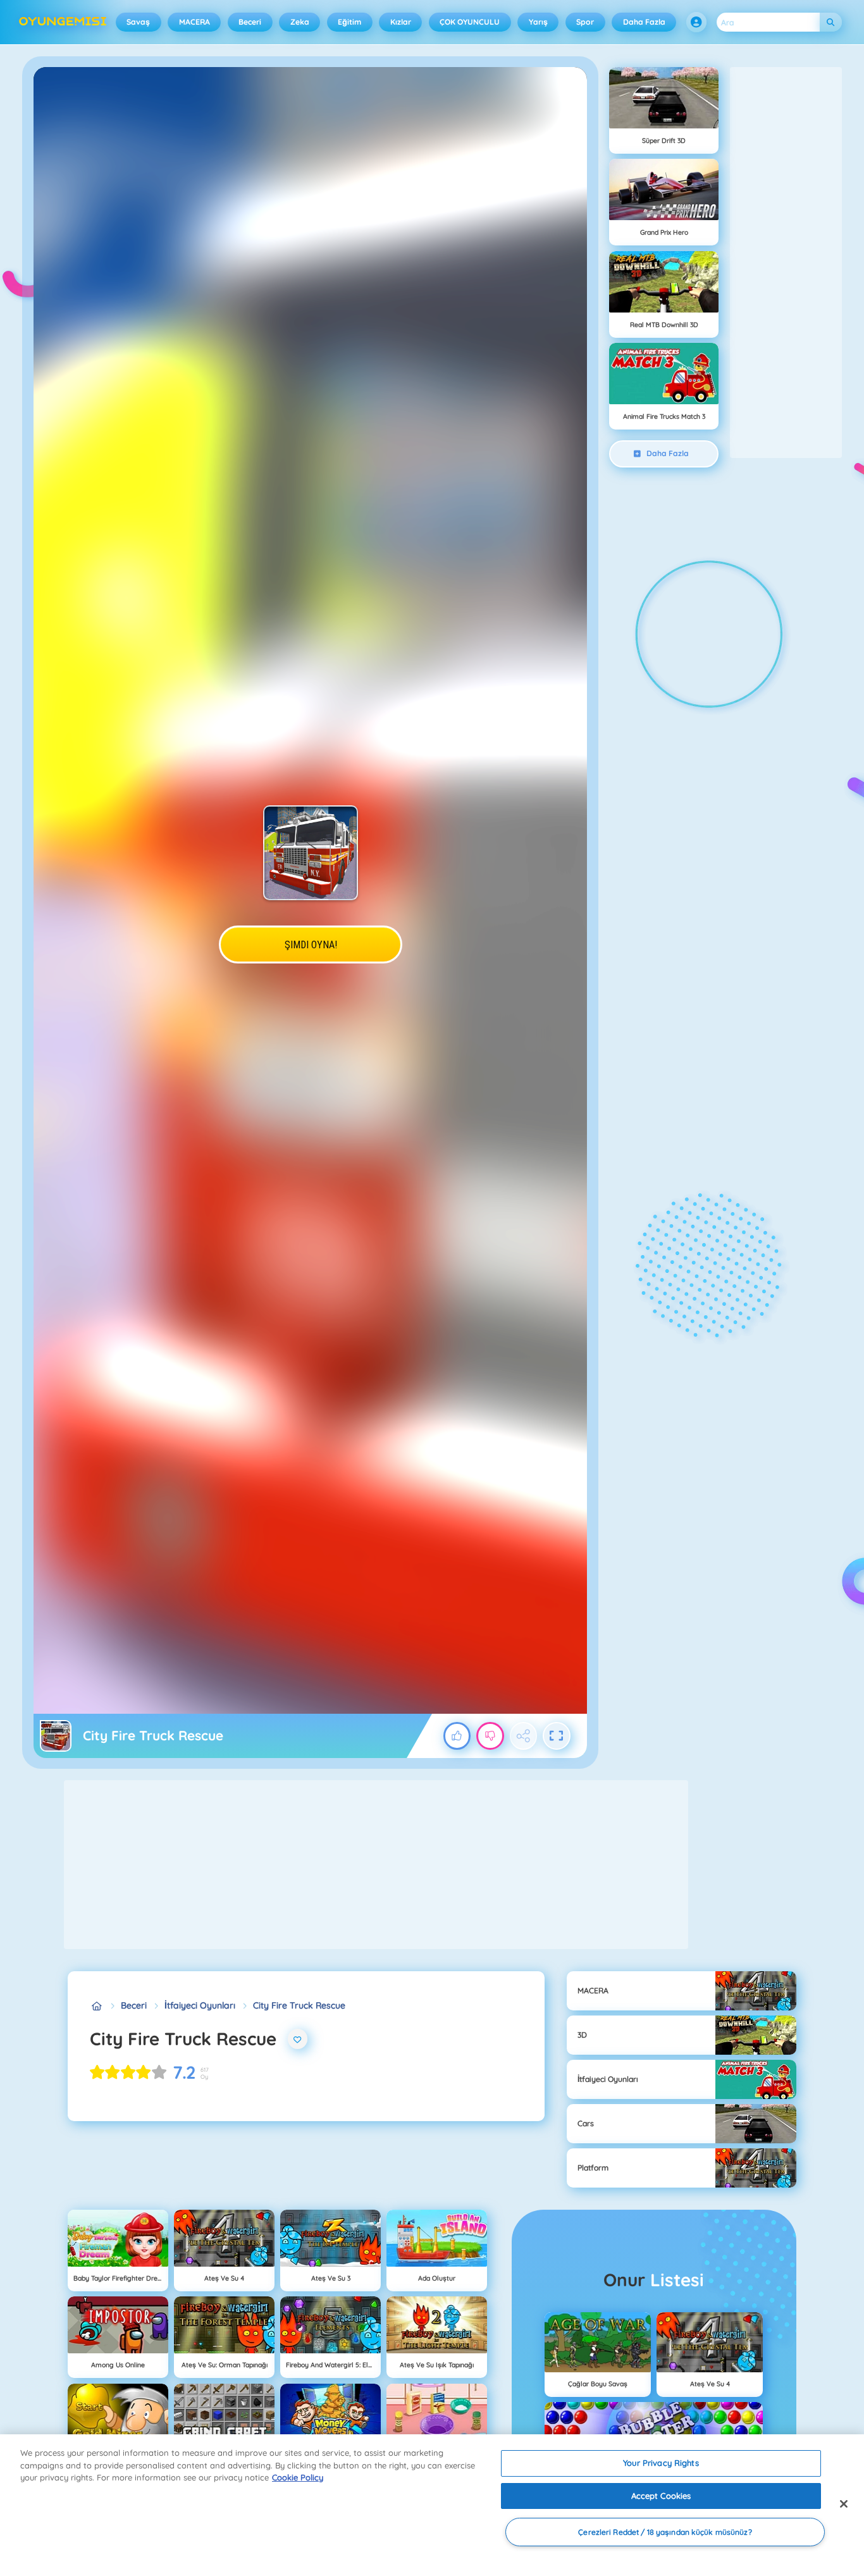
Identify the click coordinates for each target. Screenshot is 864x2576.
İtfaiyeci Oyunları (200, 2005)
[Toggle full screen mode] (557, 1736)
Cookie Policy (298, 2477)
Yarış (538, 22)
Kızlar (401, 22)
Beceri (250, 22)
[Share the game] (524, 1736)
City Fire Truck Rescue (299, 2005)
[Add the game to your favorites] (298, 2039)
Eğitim (349, 22)
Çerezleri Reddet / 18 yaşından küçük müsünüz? (665, 2532)
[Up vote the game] (457, 1736)
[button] (696, 22)
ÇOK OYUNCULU (470, 22)
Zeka (300, 22)
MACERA (194, 22)
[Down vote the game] (490, 1736)
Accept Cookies (661, 2496)
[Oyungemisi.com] (96, 2006)
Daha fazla (644, 22)
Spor (585, 22)
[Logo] (63, 22)
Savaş (138, 22)
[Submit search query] (831, 22)
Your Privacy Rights (661, 2463)
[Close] (844, 2504)
